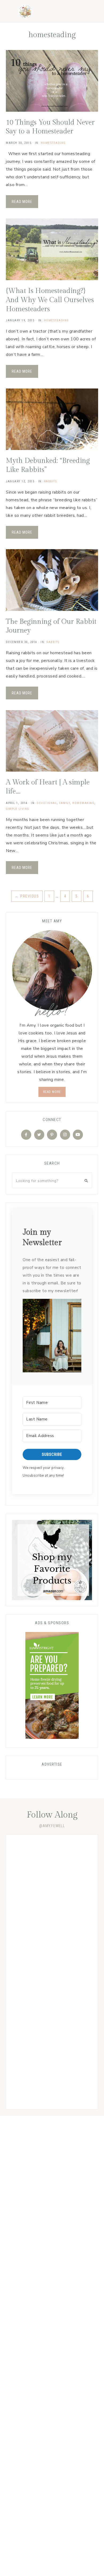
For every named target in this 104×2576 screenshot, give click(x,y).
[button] (52, 1337)
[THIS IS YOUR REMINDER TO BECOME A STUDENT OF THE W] (52, 2079)
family (65, 803)
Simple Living (18, 809)
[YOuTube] (78, 1135)
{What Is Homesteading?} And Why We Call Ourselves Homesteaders (50, 300)
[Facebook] (26, 1135)
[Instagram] (65, 1135)
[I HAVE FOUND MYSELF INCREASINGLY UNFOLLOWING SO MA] (52, 1918)
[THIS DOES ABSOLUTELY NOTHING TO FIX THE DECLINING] (52, 1865)
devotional (47, 803)
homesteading (53, 143)
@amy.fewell (52, 1826)
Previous (27, 896)
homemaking (83, 803)
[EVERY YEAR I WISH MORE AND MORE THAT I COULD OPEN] (52, 2026)
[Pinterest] (52, 1135)
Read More (22, 202)
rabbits (51, 481)
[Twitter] (39, 1135)
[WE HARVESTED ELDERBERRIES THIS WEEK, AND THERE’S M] (52, 1972)
